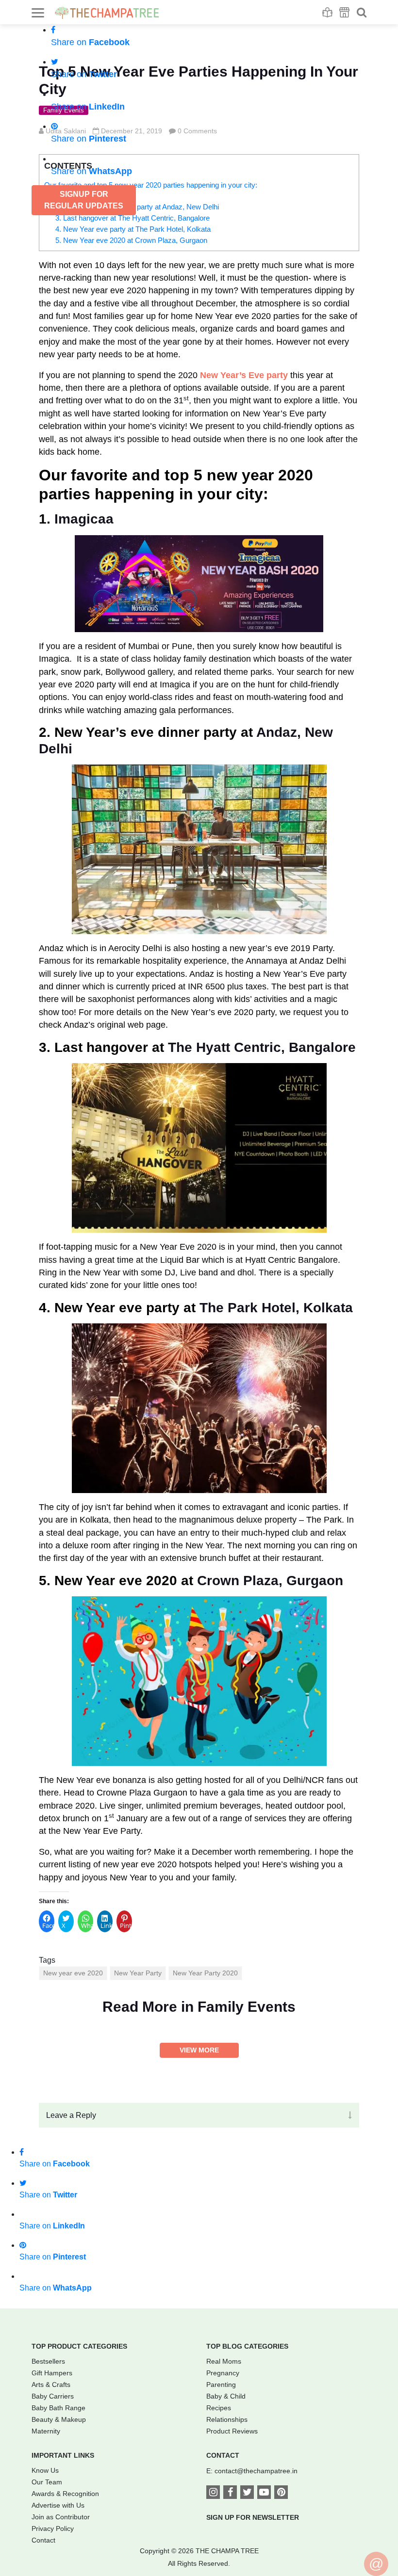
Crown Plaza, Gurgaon (270, 1581)
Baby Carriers (53, 2396)
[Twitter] (247, 2493)
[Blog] (327, 12)
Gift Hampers (52, 2373)
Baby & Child (226, 2396)
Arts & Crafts (51, 2385)
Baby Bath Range (58, 2408)
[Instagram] (213, 2493)
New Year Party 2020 (205, 1973)
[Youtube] (264, 2493)
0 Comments (197, 131)
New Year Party (138, 1973)
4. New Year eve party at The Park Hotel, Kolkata (133, 229)
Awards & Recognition (65, 2494)
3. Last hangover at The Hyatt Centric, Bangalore (133, 218)
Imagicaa (84, 519)
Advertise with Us (58, 2505)
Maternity (46, 2431)
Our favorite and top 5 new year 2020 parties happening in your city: (151, 185)
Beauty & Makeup (59, 2419)
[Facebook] (230, 2493)
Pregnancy (223, 2373)
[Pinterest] (281, 2493)
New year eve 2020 (73, 1973)
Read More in (199, 2007)
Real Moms (224, 2361)
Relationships (227, 2419)
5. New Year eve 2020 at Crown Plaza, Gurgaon (131, 240)
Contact (43, 2540)
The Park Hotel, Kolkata (276, 1308)
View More (199, 2050)
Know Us (45, 2470)
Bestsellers (48, 2361)
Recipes (219, 2408)
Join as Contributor (61, 2517)
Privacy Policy (53, 2528)
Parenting (221, 2385)
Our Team (47, 2482)
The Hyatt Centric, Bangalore (262, 1047)
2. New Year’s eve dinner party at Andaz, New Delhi (137, 207)
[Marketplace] (344, 12)
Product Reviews (232, 2431)
